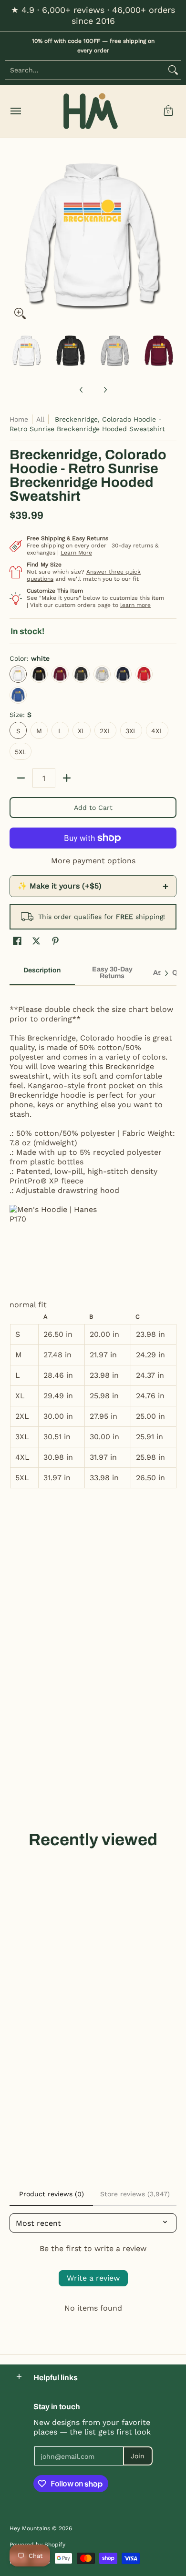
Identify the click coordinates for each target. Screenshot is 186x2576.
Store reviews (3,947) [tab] (135, 2194)
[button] (168, 111)
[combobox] (85, 70)
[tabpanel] (93, 1242)
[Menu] (15, 111)
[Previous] (16, 241)
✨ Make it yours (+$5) (93, 886)
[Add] (67, 778)
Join (138, 2456)
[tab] (42, 973)
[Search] (173, 70)
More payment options (93, 861)
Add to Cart (93, 808)
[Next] (170, 241)
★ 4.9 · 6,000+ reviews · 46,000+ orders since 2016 (93, 15)
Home (19, 419)
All (40, 419)
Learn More (76, 553)
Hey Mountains (91, 111)
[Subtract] (21, 778)
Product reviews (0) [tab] (52, 2194)
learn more (135, 605)
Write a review (93, 2278)
